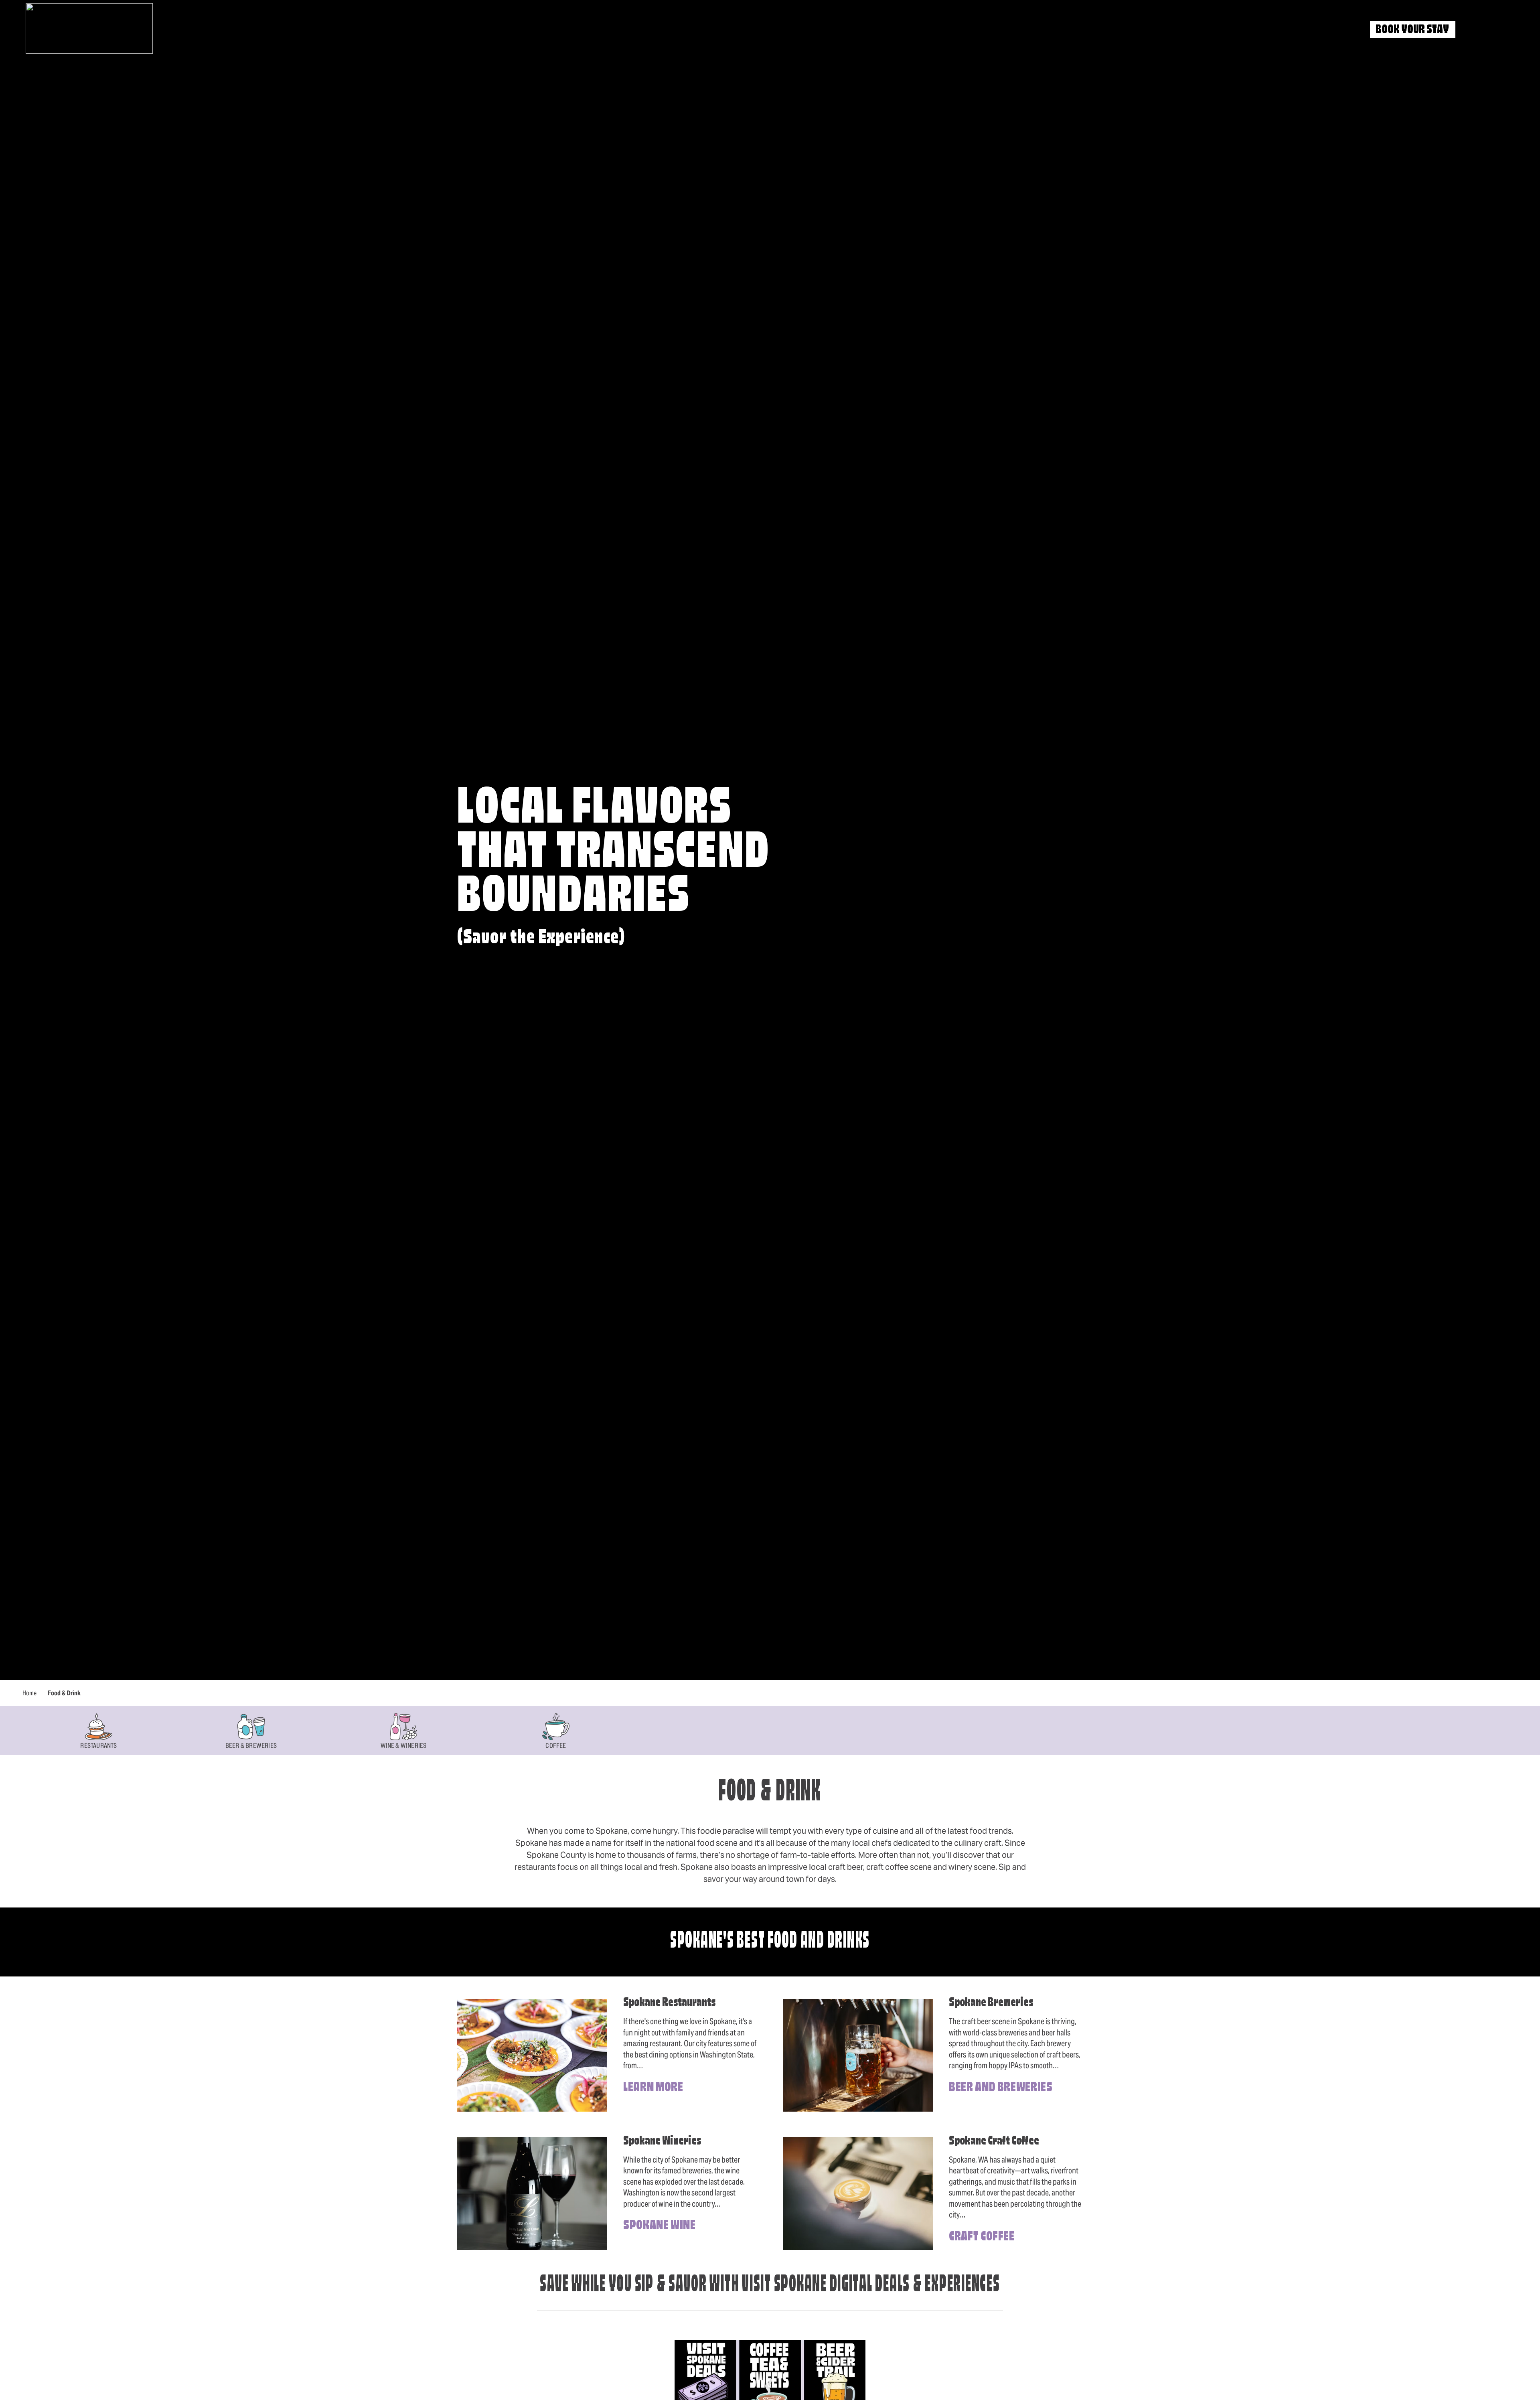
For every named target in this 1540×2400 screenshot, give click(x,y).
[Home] (89, 28)
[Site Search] (1476, 30)
